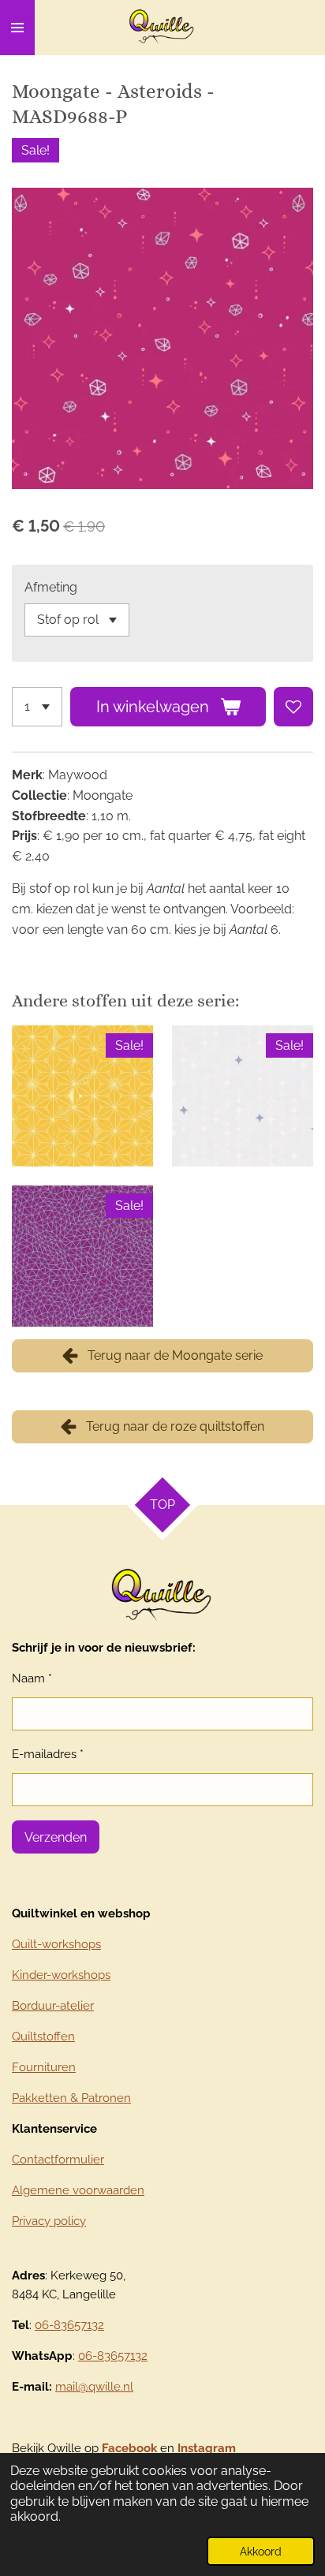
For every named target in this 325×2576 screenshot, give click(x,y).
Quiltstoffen (43, 2037)
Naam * (32, 1678)
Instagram (207, 2448)
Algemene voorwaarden (78, 2190)
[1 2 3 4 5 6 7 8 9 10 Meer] (37, 707)
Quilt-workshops (56, 1944)
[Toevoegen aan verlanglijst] (293, 707)
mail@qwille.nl (94, 2387)
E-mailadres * (48, 1754)
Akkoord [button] (261, 2551)
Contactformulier (58, 2160)
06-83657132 (69, 2325)
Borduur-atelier (53, 2006)
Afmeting (51, 587)
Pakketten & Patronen (71, 2098)
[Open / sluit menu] (17, 28)
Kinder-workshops (61, 1975)
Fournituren (44, 2067)
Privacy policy (49, 2221)
